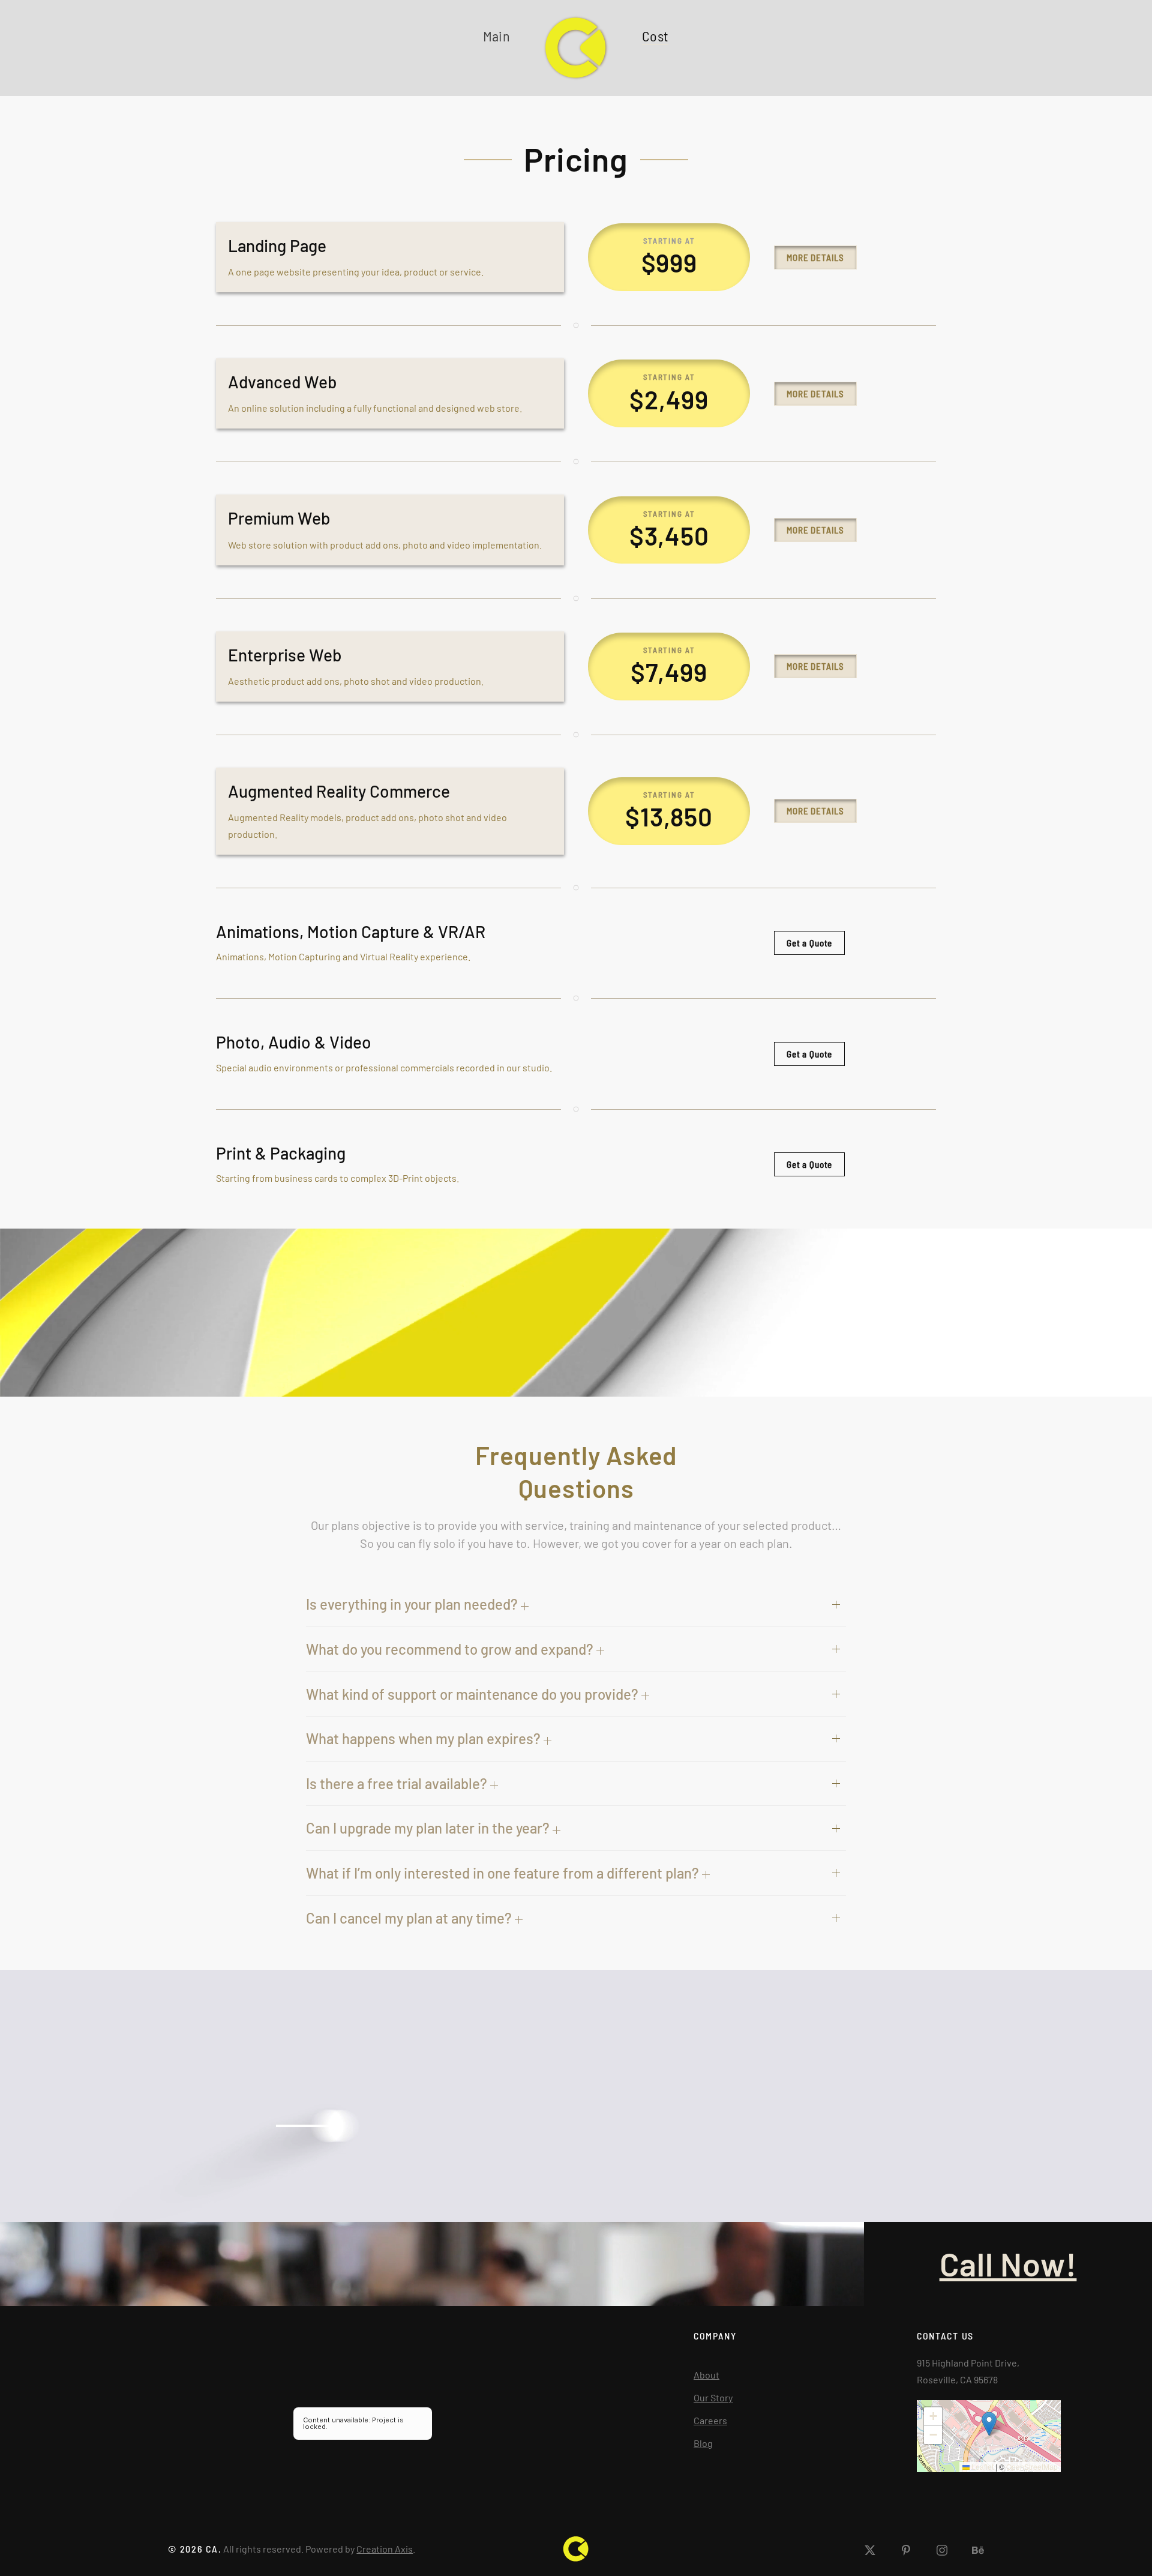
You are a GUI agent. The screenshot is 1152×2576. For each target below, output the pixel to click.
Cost (655, 36)
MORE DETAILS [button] (815, 257)
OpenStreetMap (1032, 2466)
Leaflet (982, 2466)
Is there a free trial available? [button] (398, 1783)
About (706, 2375)
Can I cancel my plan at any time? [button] (410, 1918)
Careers (710, 2420)
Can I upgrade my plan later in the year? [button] (429, 1828)
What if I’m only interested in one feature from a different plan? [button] (504, 1873)
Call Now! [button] (1008, 2264)
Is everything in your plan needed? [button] (413, 1604)
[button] (989, 2424)
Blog (703, 2443)
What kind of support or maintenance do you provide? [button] (474, 1694)
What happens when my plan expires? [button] (425, 1738)
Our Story (713, 2397)
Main (496, 36)
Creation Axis (385, 2549)
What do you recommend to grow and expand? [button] (451, 1649)
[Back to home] (576, 48)
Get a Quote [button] (809, 943)
